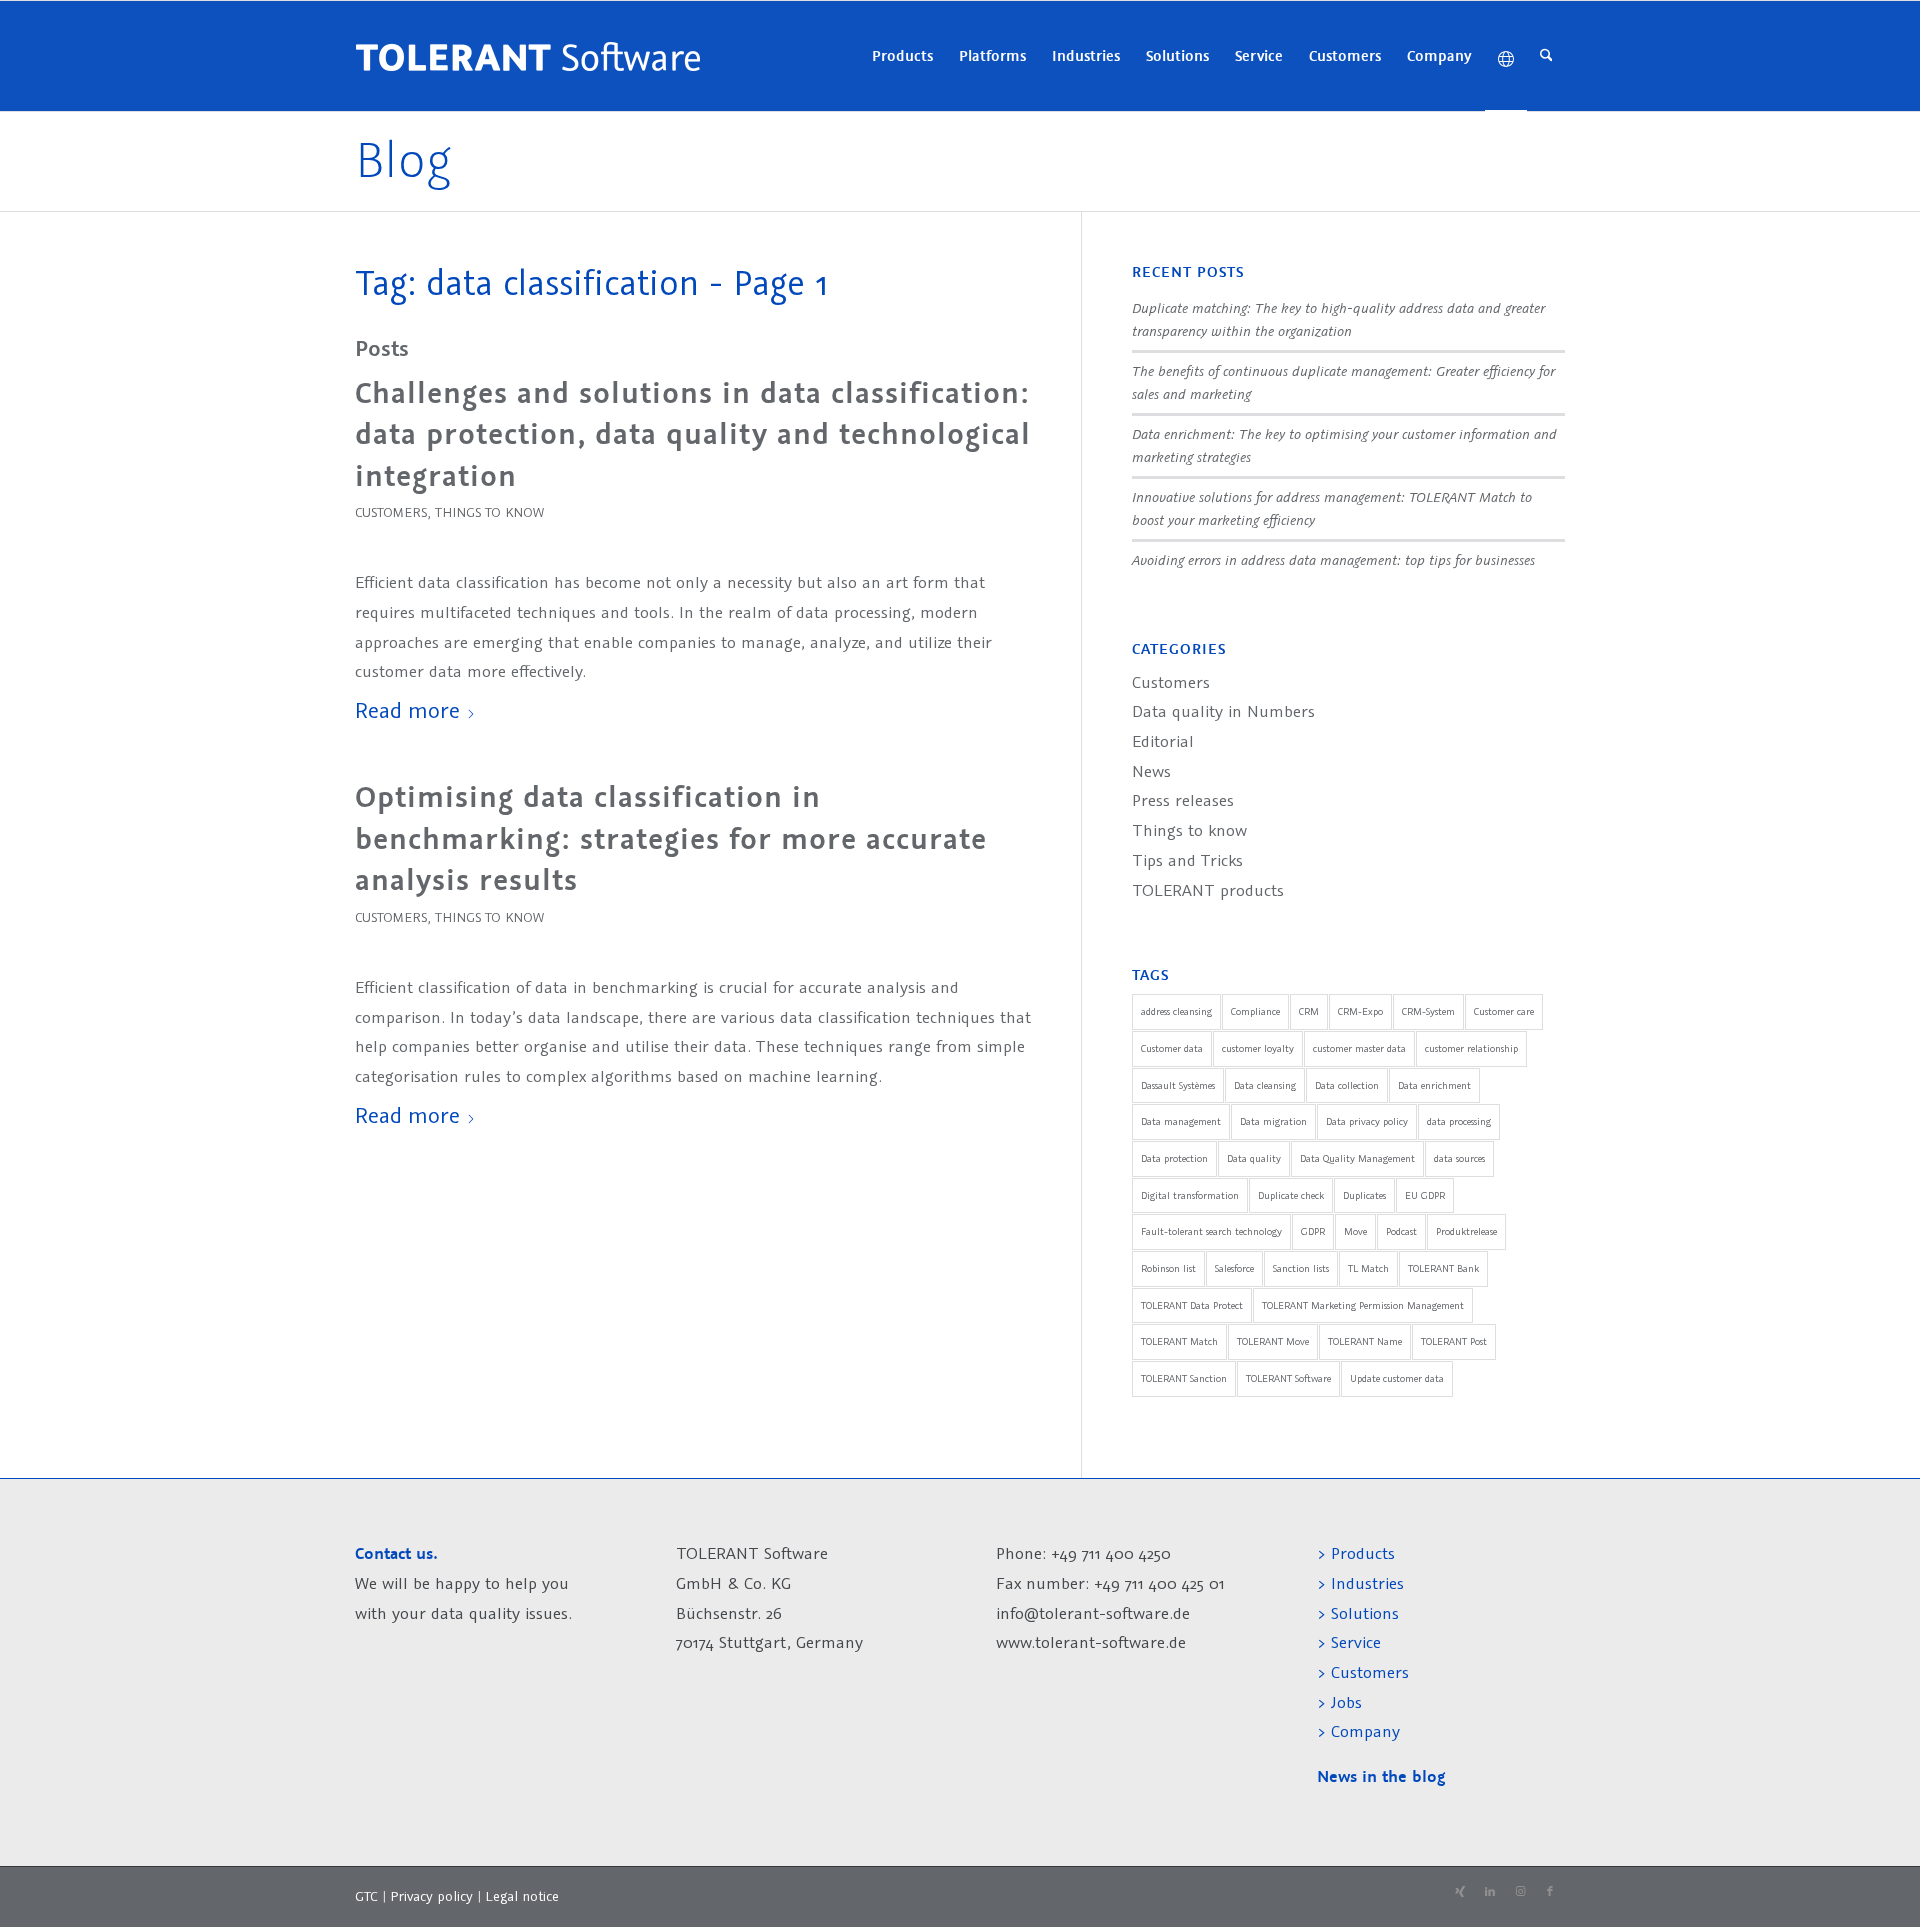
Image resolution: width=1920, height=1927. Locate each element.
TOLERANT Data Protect (1192, 1305)
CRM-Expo (1360, 1011)
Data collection (1347, 1085)
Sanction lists (1301, 1268)
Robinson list (1168, 1268)
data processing (1459, 1121)
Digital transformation (1190, 1195)
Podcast (1401, 1231)
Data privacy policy (1367, 1121)
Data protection (1174, 1158)
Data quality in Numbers (1223, 711)
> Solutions (1358, 1613)
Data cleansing (1265, 1085)
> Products (1356, 1553)
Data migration (1273, 1121)
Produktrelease (1466, 1231)
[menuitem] (902, 56)
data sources (1459, 1158)
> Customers (1363, 1672)
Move (1355, 1231)
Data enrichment (1434, 1085)
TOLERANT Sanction (1184, 1378)
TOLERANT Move (1273, 1341)
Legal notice (522, 1896)
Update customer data (1397, 1378)
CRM (1309, 1011)
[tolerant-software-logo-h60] (527, 56)
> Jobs (1342, 1702)
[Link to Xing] (1460, 1892)
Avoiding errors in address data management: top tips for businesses (1333, 559)
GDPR (1313, 1231)
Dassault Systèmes (1178, 1085)
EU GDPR (1425, 1195)
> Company (1358, 1731)
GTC (366, 1896)
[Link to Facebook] (1550, 1892)
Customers (391, 512)
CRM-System (1428, 1011)
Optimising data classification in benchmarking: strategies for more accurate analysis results (671, 838)
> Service (1349, 1642)
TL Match (1368, 1268)
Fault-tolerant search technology (1211, 1231)
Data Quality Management (1357, 1158)
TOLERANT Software (1288, 1378)
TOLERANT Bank (1443, 1268)
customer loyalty (1258, 1048)
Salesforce (1234, 1268)
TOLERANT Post (1454, 1341)
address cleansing (1176, 1011)
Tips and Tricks (1187, 860)
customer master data (1359, 1048)
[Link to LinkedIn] (1490, 1892)
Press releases (1183, 800)
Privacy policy (433, 1896)
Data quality (1254, 1158)
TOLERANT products (1208, 890)
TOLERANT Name (1365, 1341)
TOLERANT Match (1179, 1341)
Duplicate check (1291, 1195)
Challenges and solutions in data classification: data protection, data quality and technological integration (693, 434)
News (1151, 771)
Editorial (1163, 741)
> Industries (1360, 1583)
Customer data (1172, 1048)
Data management (1181, 1121)
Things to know (489, 512)
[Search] (1546, 56)
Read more (407, 709)
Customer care (1504, 1011)
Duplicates (1364, 1195)
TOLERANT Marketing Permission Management (1363, 1305)
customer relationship (1471, 1048)
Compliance (1255, 1011)
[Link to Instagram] (1520, 1892)
